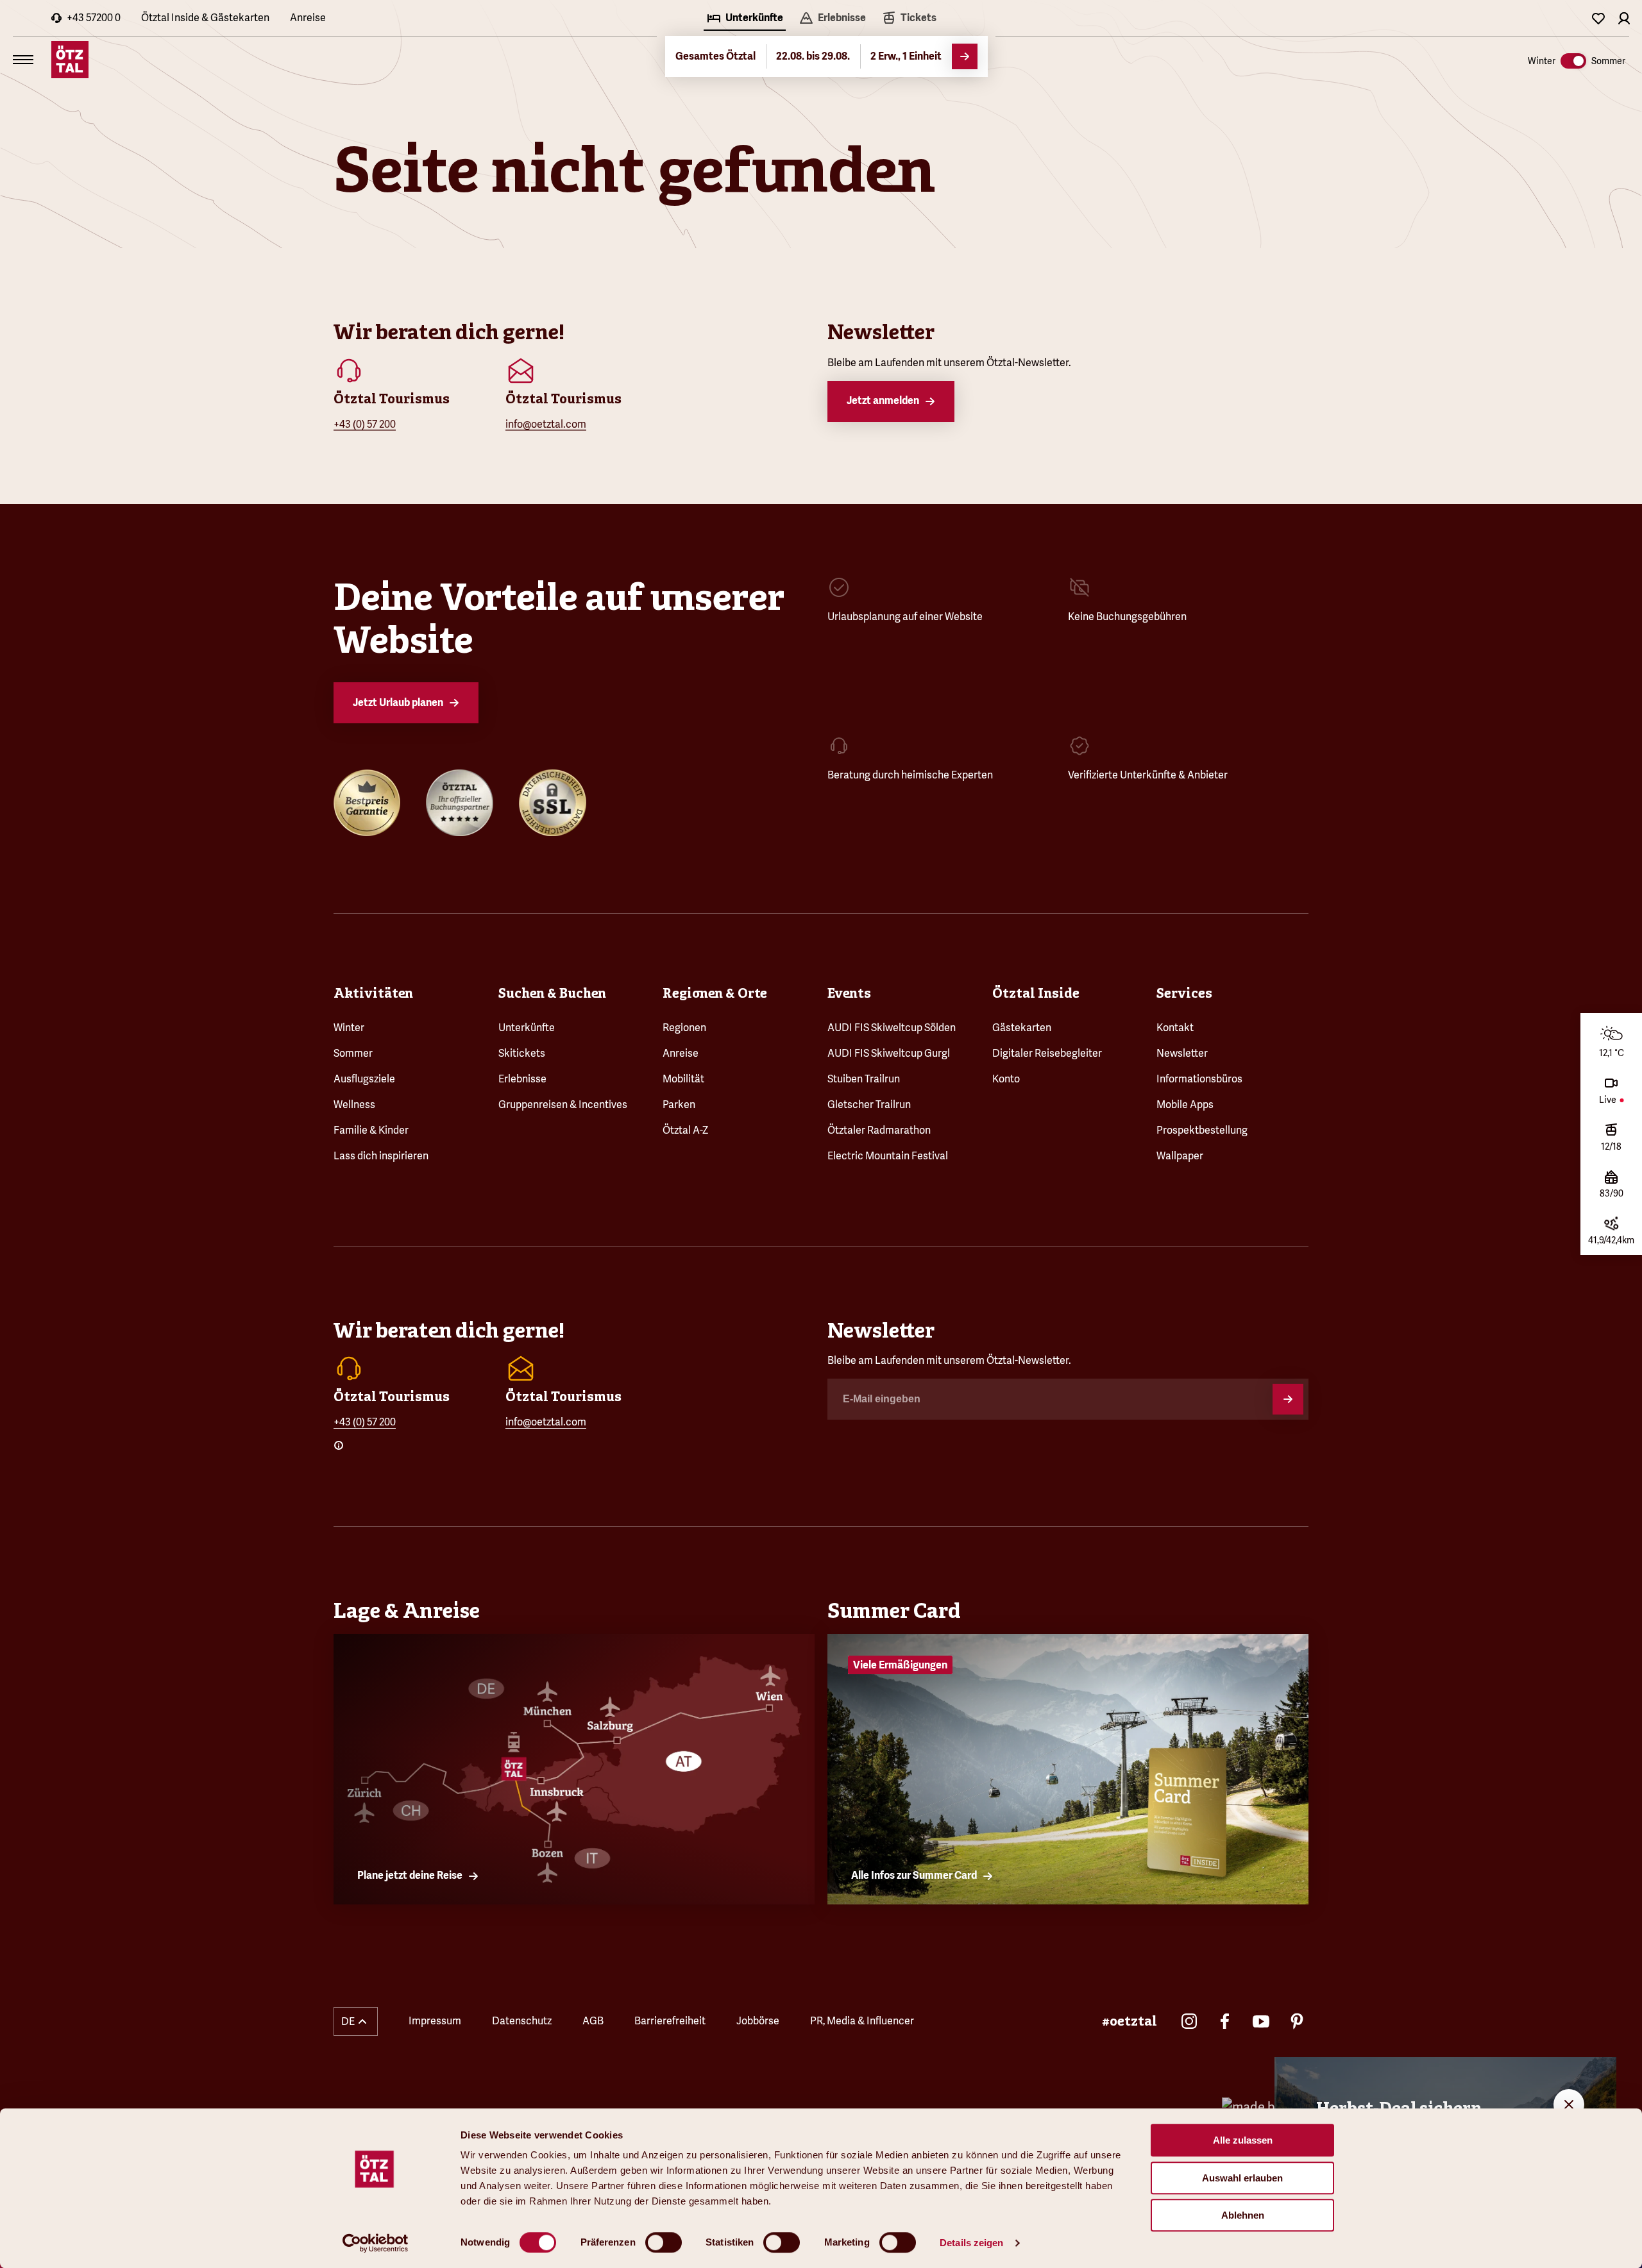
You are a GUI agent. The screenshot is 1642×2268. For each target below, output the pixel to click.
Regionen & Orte (715, 993)
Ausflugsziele (364, 1079)
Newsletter (1182, 1053)
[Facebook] (1225, 2021)
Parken (679, 1105)
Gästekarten (1022, 1028)
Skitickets (522, 1053)
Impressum (435, 2021)
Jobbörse (758, 2021)
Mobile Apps (1185, 1105)
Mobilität (683, 1079)
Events (849, 993)
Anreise (308, 18)
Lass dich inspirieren (381, 1156)
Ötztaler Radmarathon (879, 1130)
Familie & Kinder (371, 1130)
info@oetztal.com (546, 424)
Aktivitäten (373, 993)
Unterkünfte (527, 1028)
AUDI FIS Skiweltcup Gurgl (889, 1053)
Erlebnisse (522, 1079)
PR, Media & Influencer (862, 2021)
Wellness (354, 1105)
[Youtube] (1261, 2021)
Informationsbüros (1199, 1079)
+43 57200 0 (94, 18)
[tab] (745, 19)
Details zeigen (971, 2243)
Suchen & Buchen (552, 993)
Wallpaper (1180, 1156)
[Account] (1624, 18)
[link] (909, 19)
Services (1184, 993)
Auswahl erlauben (1242, 2178)
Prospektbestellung (1202, 1130)
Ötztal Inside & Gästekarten (205, 18)
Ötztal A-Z (685, 1130)
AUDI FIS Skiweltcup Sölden (892, 1028)
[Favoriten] (1598, 18)
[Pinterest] (1297, 2021)
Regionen (684, 1028)
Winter (349, 1028)
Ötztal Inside (1036, 993)
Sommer (353, 1053)
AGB (593, 2021)
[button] (356, 2021)
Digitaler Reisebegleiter (1047, 1053)
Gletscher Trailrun (869, 1105)
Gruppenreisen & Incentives (563, 1105)
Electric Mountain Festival (888, 1156)
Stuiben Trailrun (864, 1079)
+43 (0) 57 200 (365, 424)
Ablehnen (1243, 2215)
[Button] (1288, 1399)
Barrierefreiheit (670, 2021)
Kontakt (1175, 1028)
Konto (1006, 1079)
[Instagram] (1189, 2021)
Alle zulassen (1243, 2140)
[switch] (664, 2242)
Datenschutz (522, 2021)
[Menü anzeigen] (23, 60)
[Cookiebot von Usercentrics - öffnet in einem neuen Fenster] (376, 2243)
